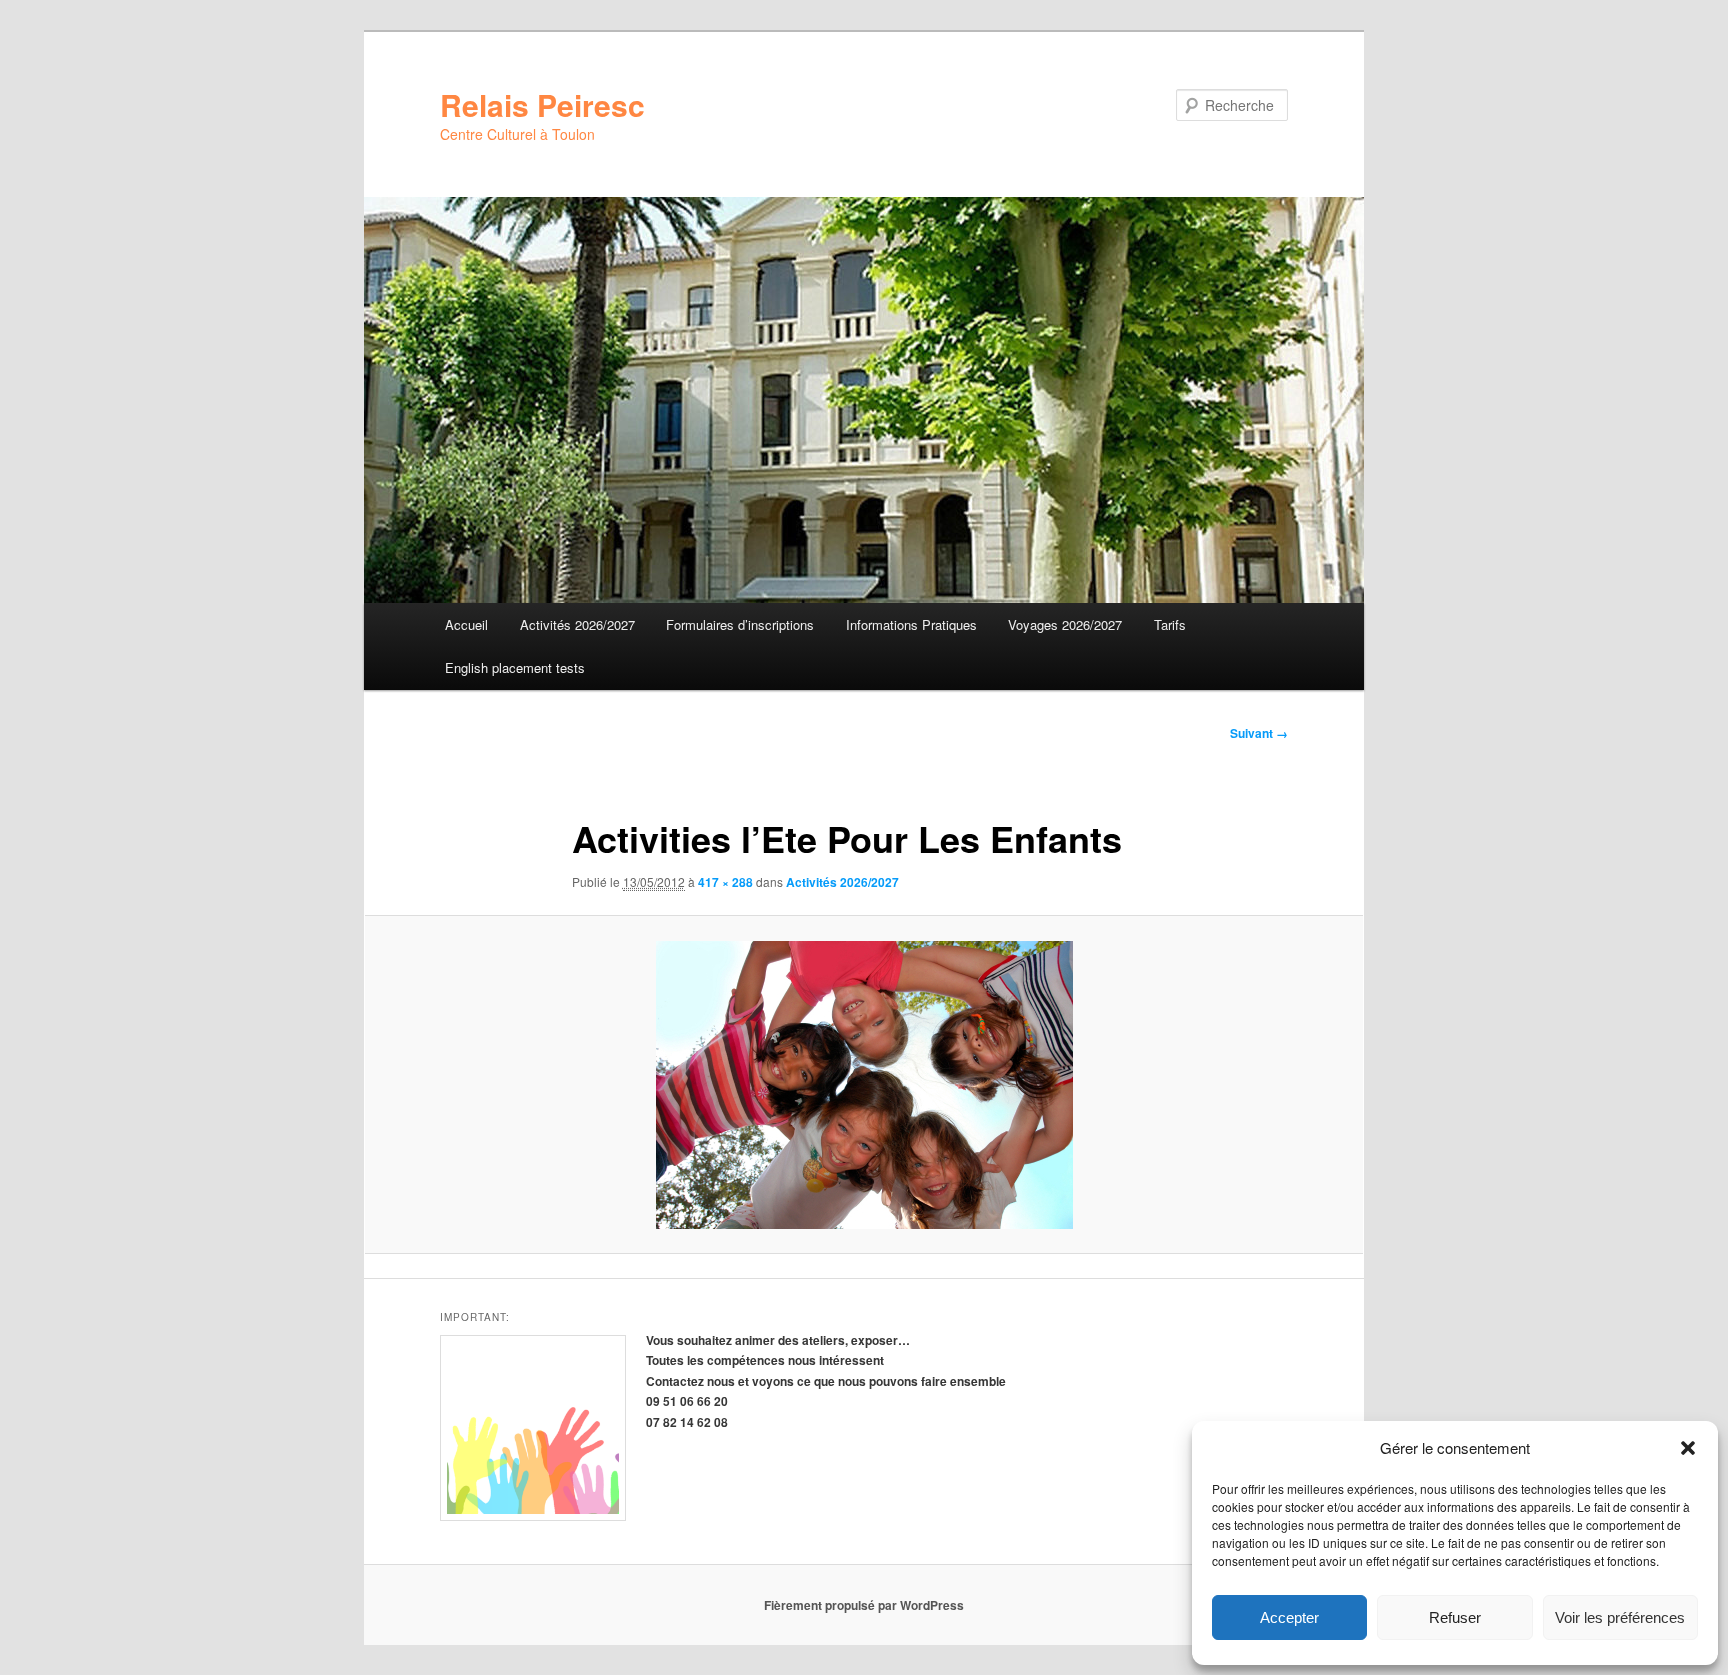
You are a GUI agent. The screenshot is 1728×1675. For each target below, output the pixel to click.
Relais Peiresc (542, 104)
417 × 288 (725, 882)
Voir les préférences (1620, 1617)
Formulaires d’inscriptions (740, 624)
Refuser (1455, 1617)
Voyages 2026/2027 (1065, 624)
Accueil (466, 624)
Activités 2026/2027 (577, 624)
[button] (1688, 1448)
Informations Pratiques (911, 624)
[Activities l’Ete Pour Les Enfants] (864, 1085)
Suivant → (1259, 733)
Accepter (1289, 1617)
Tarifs (1170, 624)
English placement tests (515, 667)
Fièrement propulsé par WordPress (864, 1605)
